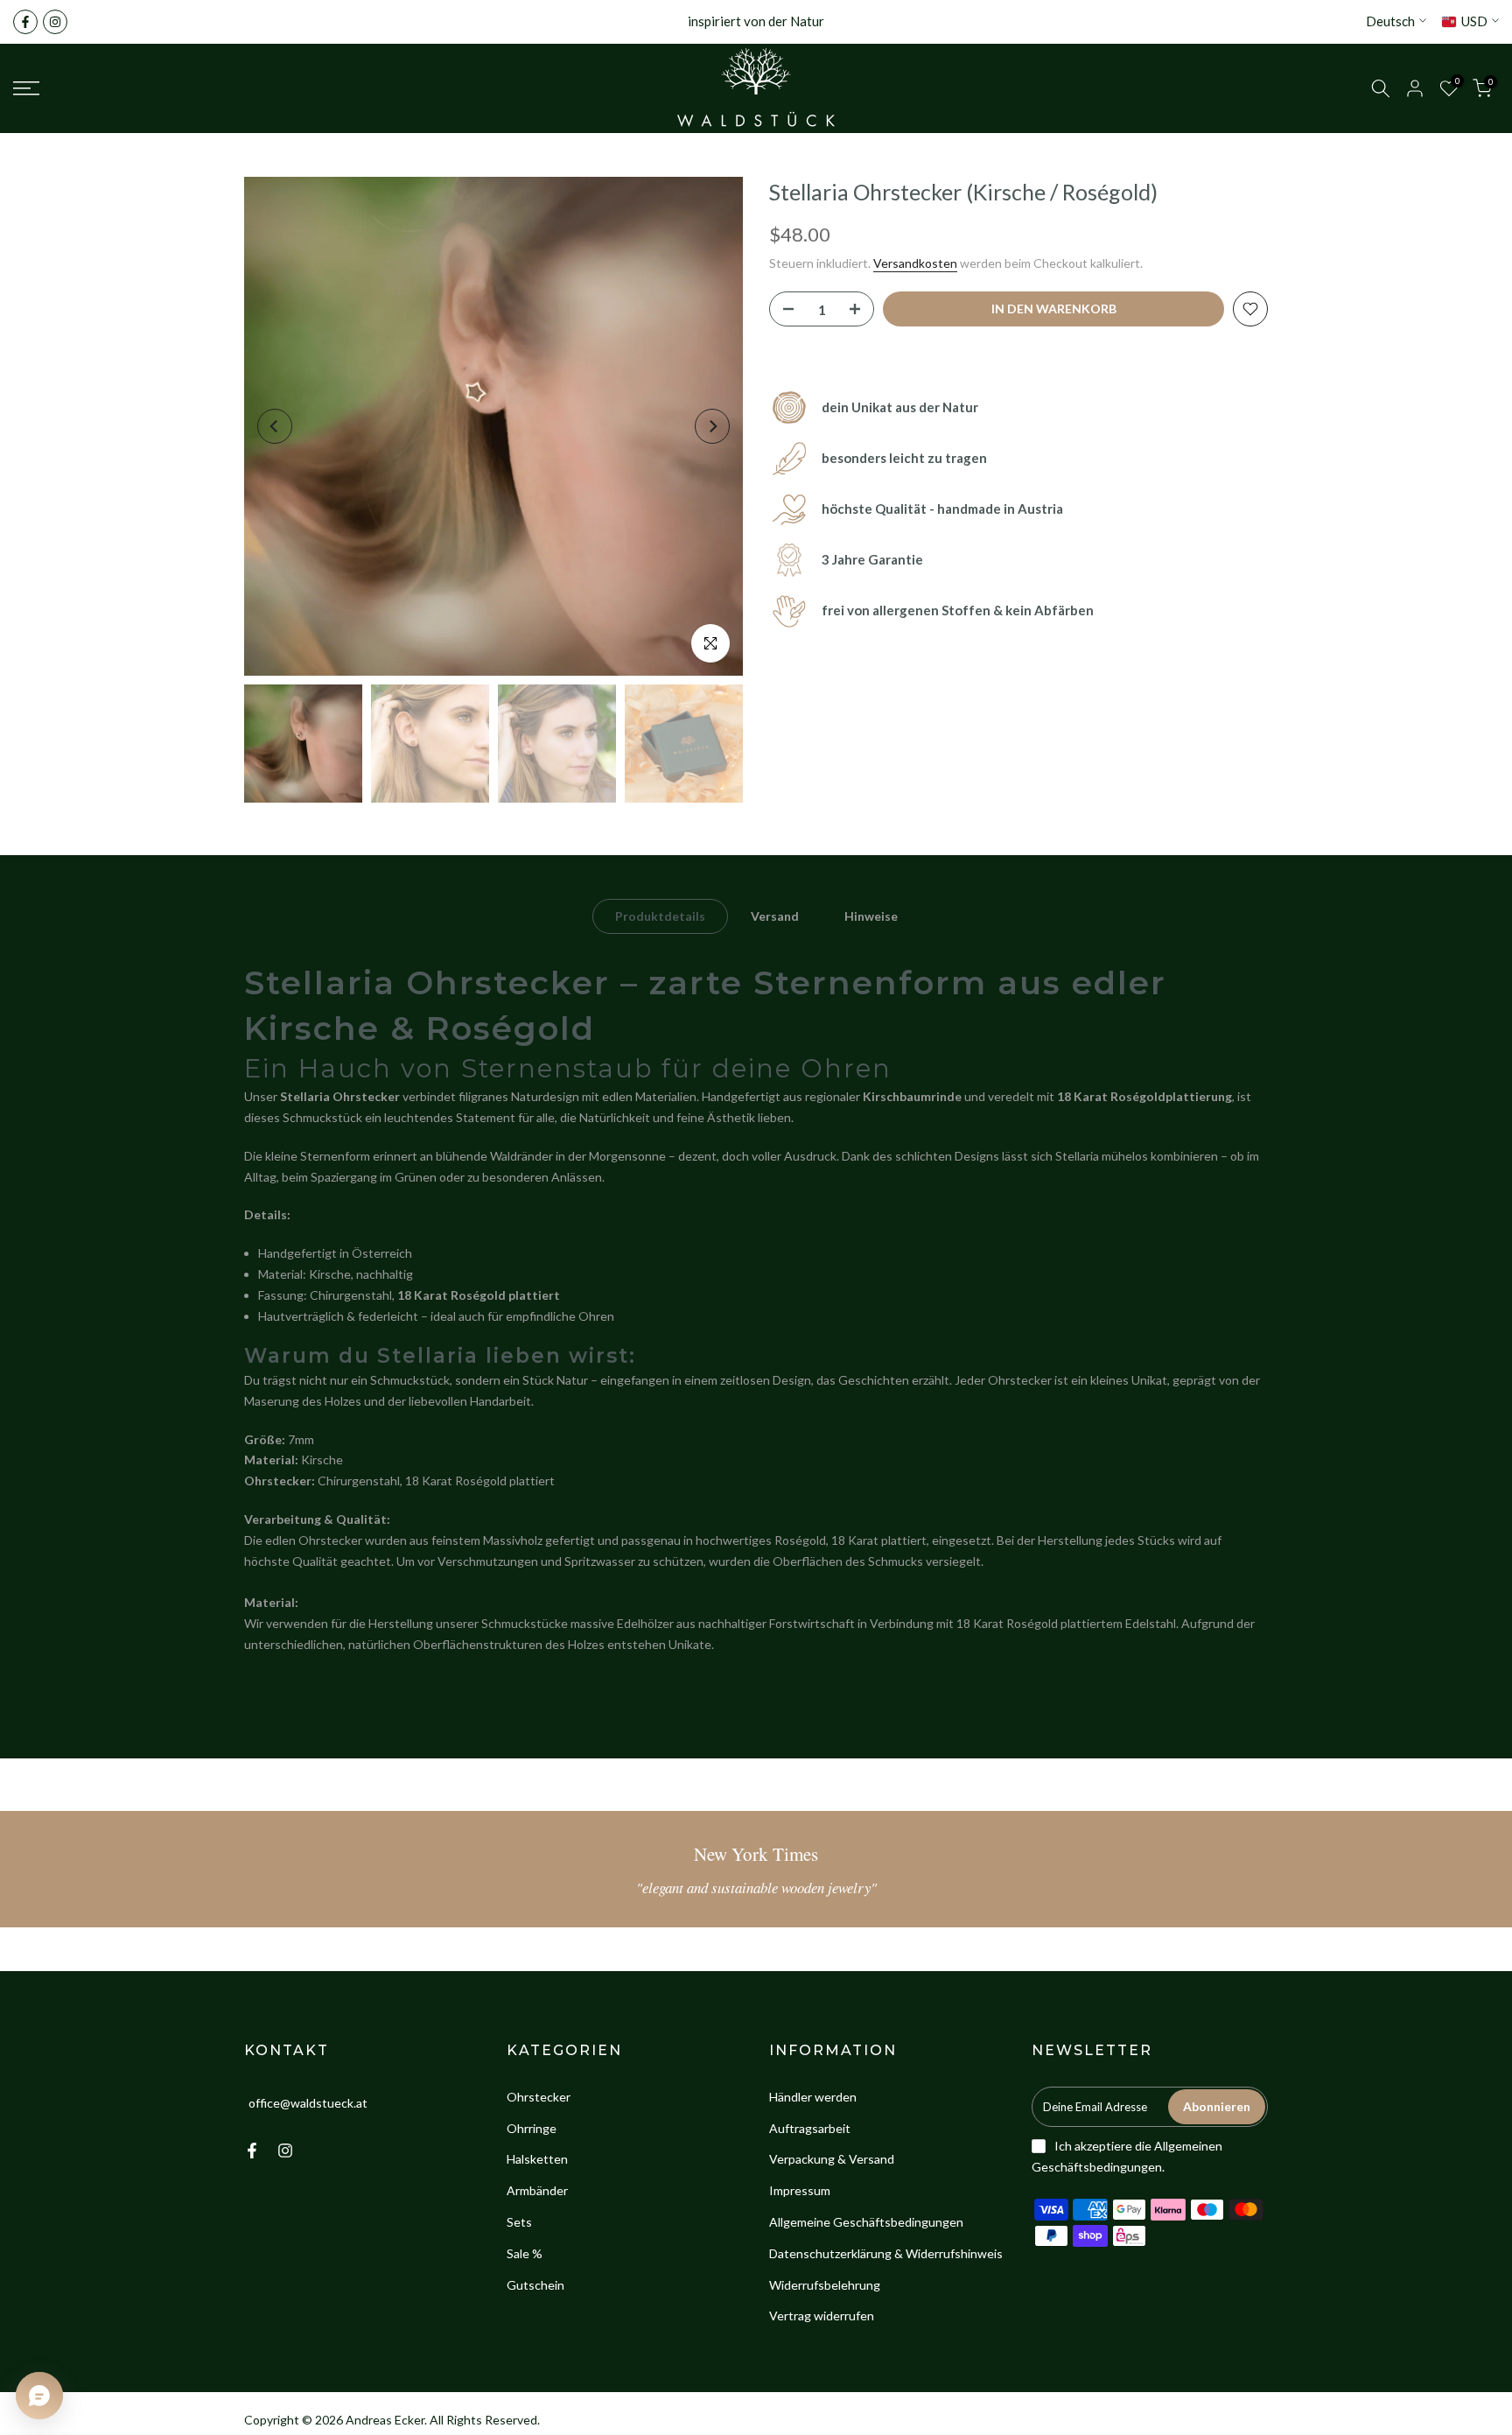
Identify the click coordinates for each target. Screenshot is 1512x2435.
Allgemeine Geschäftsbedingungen (866, 2222)
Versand (775, 916)
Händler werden (813, 2097)
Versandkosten (915, 263)
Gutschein (535, 2285)
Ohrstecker (539, 2097)
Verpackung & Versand (832, 2159)
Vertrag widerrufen (822, 2316)
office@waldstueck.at (308, 2103)
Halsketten (537, 2159)
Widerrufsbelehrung (825, 2285)
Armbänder (537, 2190)
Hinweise (871, 916)
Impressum (800, 2190)
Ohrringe (532, 2128)
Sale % (525, 2253)
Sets (519, 2222)
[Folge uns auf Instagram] (55, 22)
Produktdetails (660, 916)
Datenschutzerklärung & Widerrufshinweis (886, 2253)
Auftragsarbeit (810, 2128)
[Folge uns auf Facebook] (25, 22)
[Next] (712, 426)
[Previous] (275, 426)
